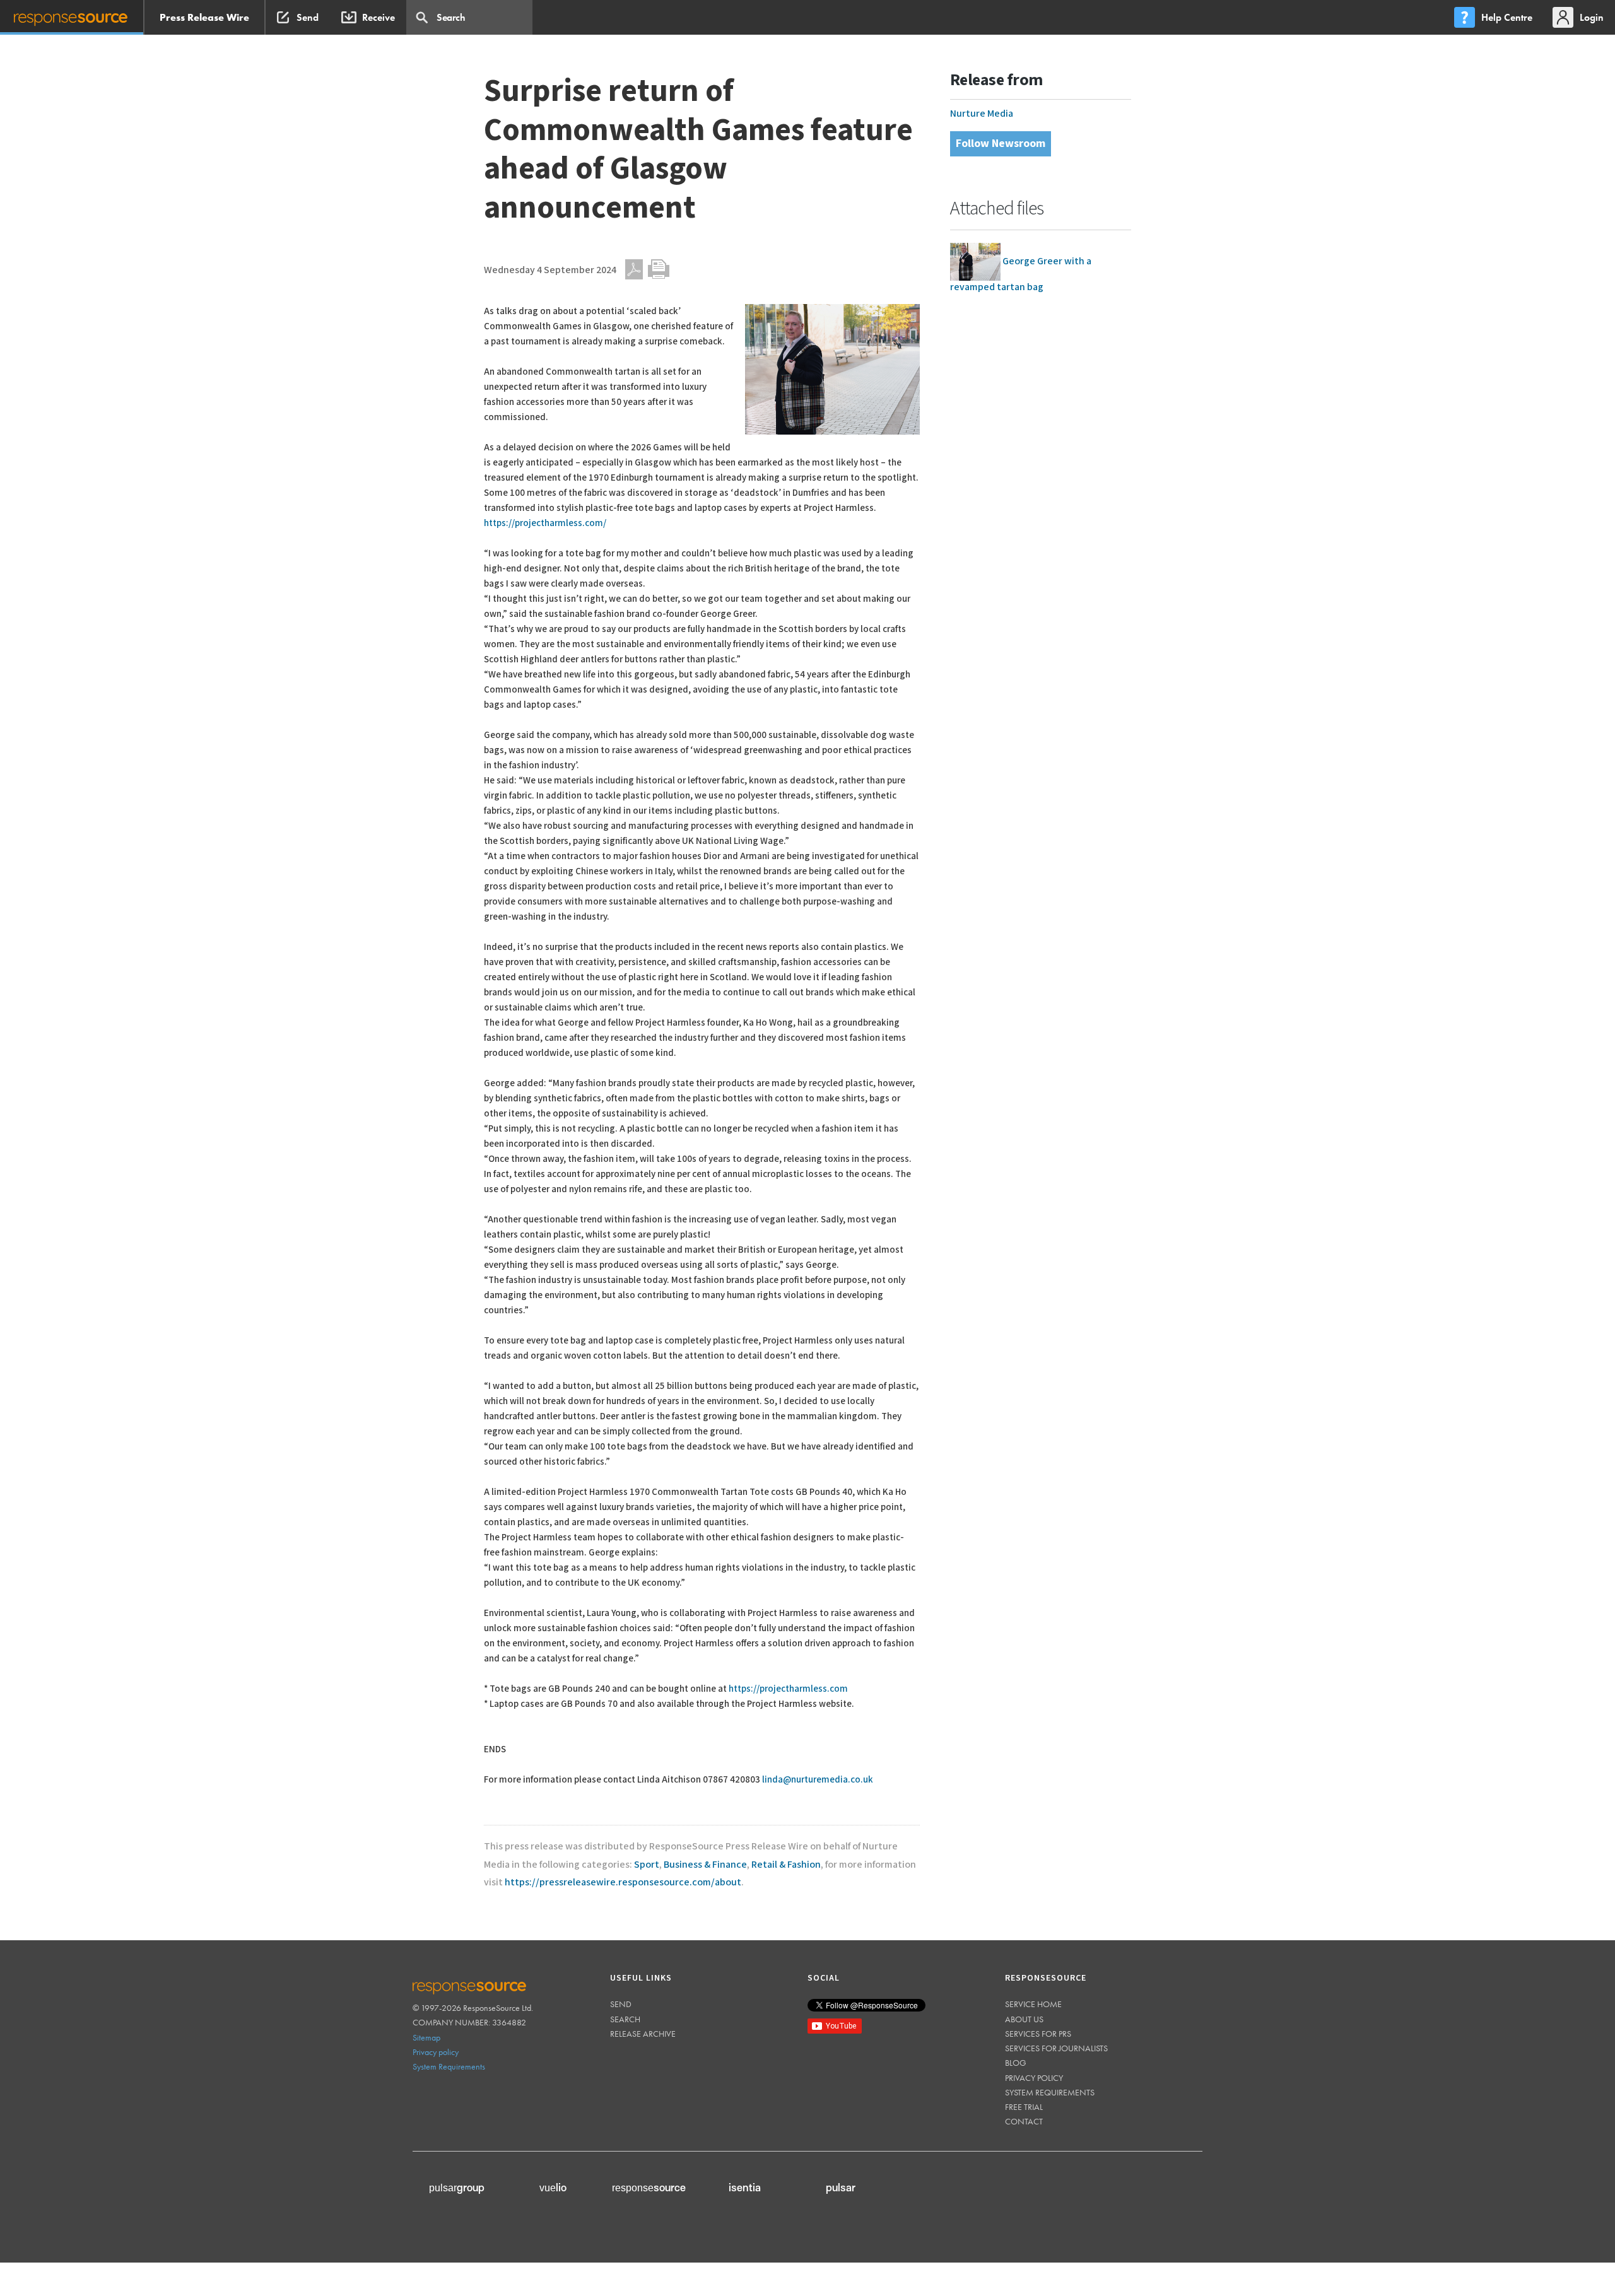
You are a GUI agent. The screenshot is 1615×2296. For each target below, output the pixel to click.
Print (659, 269)
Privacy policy (436, 2052)
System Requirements (449, 2066)
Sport (647, 1865)
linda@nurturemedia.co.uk (818, 1780)
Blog (1016, 2063)
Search (625, 2019)
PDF (634, 269)
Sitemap (426, 2037)
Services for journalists (1056, 2048)
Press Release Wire (204, 17)
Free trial (1024, 2107)
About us (1024, 2019)
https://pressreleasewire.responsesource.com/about (623, 1883)
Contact (1024, 2121)
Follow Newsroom (1001, 143)
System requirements (1050, 2092)
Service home (1033, 2004)
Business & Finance (705, 1865)
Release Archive (643, 2034)
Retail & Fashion (786, 1865)
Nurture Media (982, 114)
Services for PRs (1038, 2034)
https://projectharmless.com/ (545, 523)
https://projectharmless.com (788, 1689)
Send (621, 2004)
